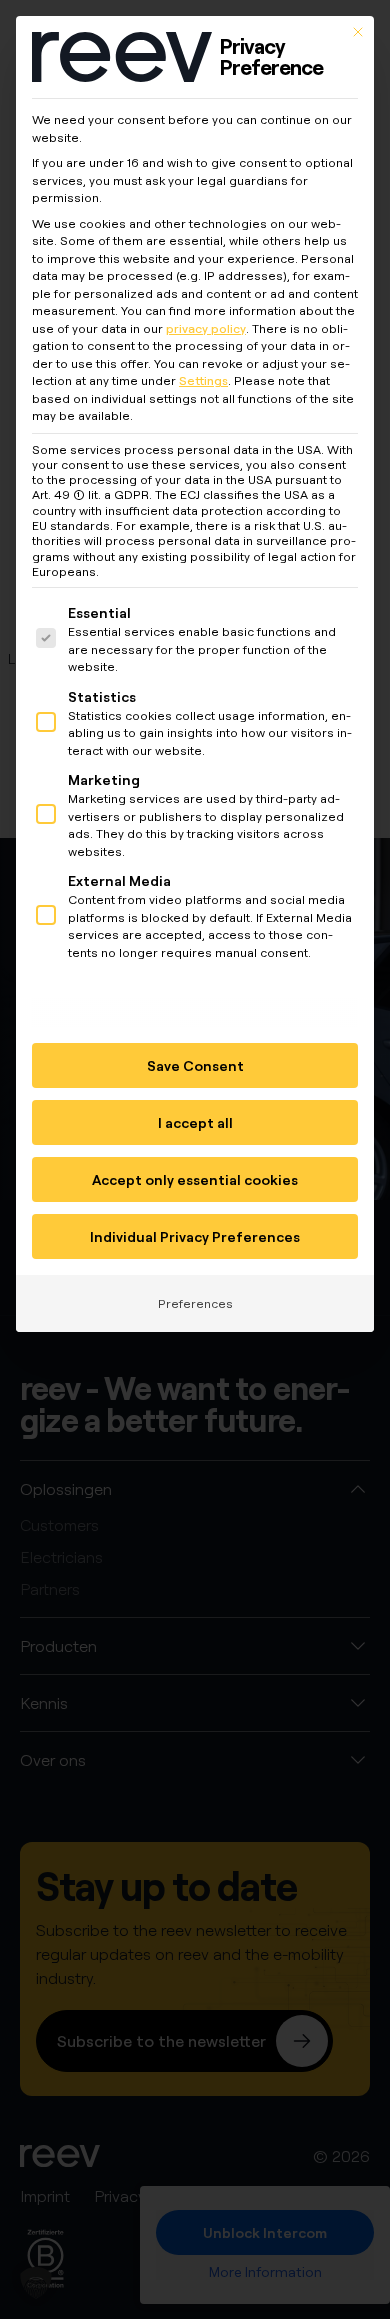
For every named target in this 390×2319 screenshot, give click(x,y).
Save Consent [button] (195, 1065)
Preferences (195, 1303)
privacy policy (206, 328)
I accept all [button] (195, 1122)
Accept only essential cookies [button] (195, 1179)
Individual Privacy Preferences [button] (195, 1236)
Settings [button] (203, 380)
